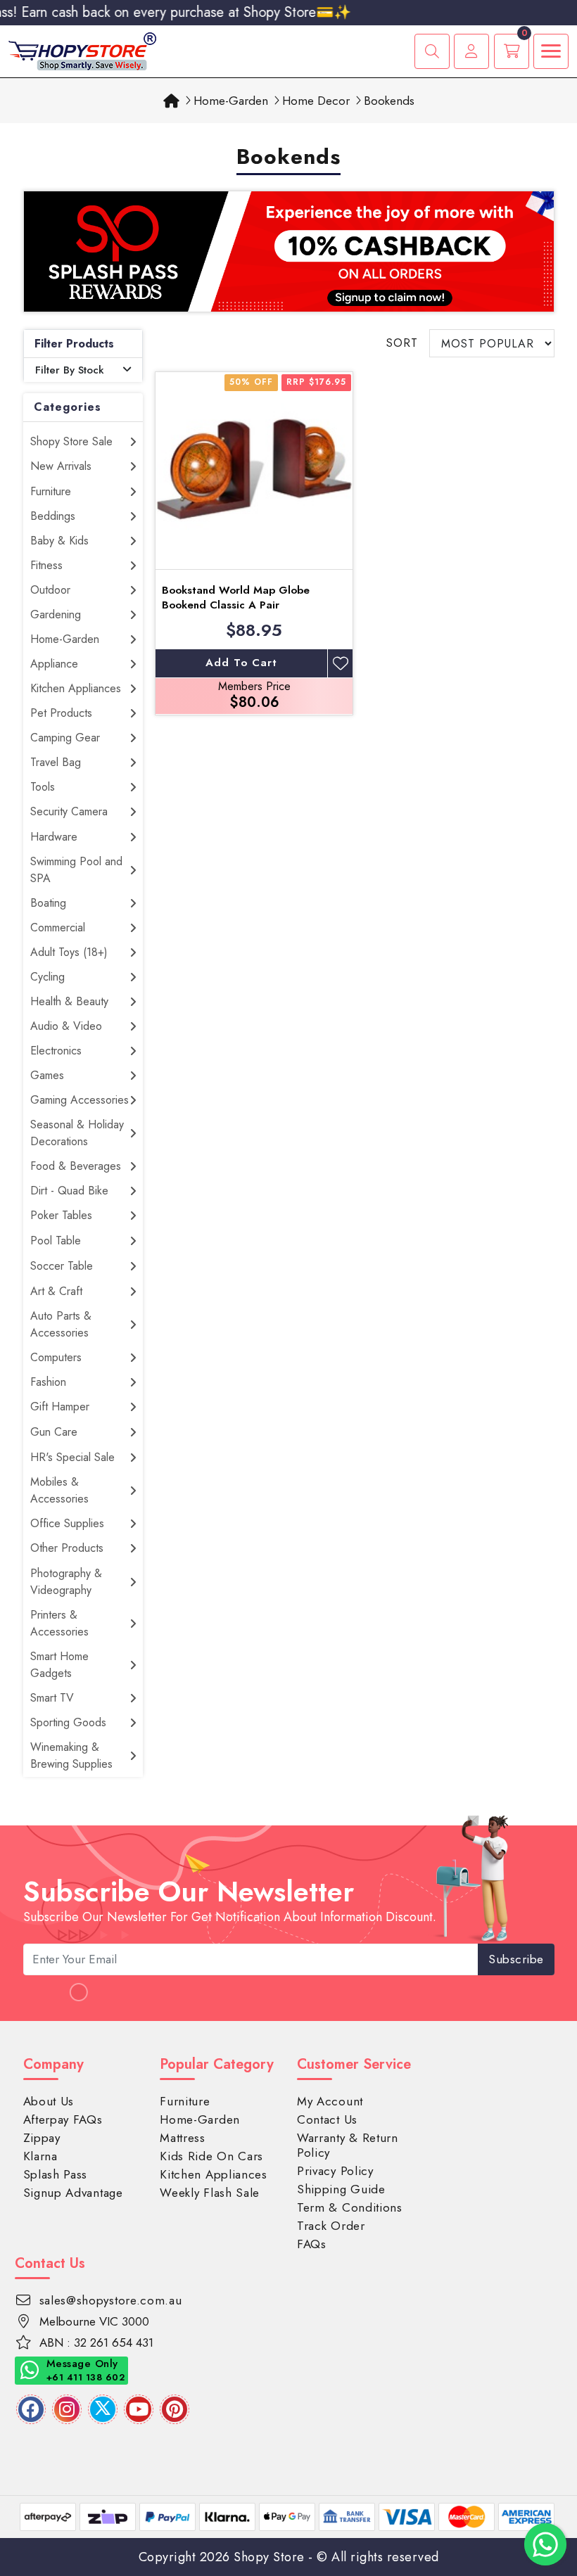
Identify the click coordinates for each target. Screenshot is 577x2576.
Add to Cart (241, 663)
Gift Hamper (60, 1407)
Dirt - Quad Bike (69, 1191)
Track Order (331, 2226)
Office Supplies (67, 1523)
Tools (43, 787)
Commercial (58, 927)
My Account (330, 2101)
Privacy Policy (335, 2171)
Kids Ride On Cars (211, 2156)
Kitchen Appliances (76, 688)
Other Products (67, 1548)
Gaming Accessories (80, 1100)
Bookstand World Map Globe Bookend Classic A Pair (236, 598)
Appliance (54, 664)
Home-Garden (65, 639)
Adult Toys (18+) (69, 952)
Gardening (56, 614)
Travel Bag (56, 762)
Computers (56, 1357)
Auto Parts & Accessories (61, 1324)
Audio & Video (66, 1026)
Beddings (53, 516)
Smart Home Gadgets (59, 1665)
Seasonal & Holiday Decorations (77, 1133)
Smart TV (52, 1698)
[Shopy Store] (82, 50)
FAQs (312, 2244)
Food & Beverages (76, 1166)
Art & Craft (56, 1291)
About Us (49, 2101)
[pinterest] (175, 2409)
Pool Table (56, 1241)
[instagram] (67, 2409)
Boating (48, 903)
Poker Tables (61, 1215)
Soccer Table (62, 1266)
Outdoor (50, 590)
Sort (402, 343)
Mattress (183, 2138)
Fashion (48, 1382)
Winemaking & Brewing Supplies (71, 1755)
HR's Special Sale (72, 1457)
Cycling (47, 977)
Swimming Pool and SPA (76, 870)
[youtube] (139, 2409)
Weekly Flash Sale (210, 2193)
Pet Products (61, 713)
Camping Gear (65, 738)
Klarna (40, 2156)
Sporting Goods (68, 1722)
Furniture (51, 491)
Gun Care (54, 1432)
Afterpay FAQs (63, 2119)
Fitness (46, 565)
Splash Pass (56, 2174)
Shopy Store (269, 2557)
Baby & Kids (59, 541)
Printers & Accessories (59, 1623)
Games (47, 1075)
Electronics (56, 1051)
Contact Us (327, 2119)
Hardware (54, 837)
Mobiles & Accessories (59, 1490)
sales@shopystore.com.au (111, 2300)
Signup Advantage (73, 2193)
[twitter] (103, 2409)
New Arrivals (61, 466)
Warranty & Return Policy (348, 2145)
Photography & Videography (66, 1582)
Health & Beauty (69, 1001)
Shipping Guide (341, 2189)
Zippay (42, 2138)
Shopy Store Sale (71, 441)
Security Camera (69, 811)
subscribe (516, 1959)
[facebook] (31, 2409)
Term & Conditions (350, 2207)
